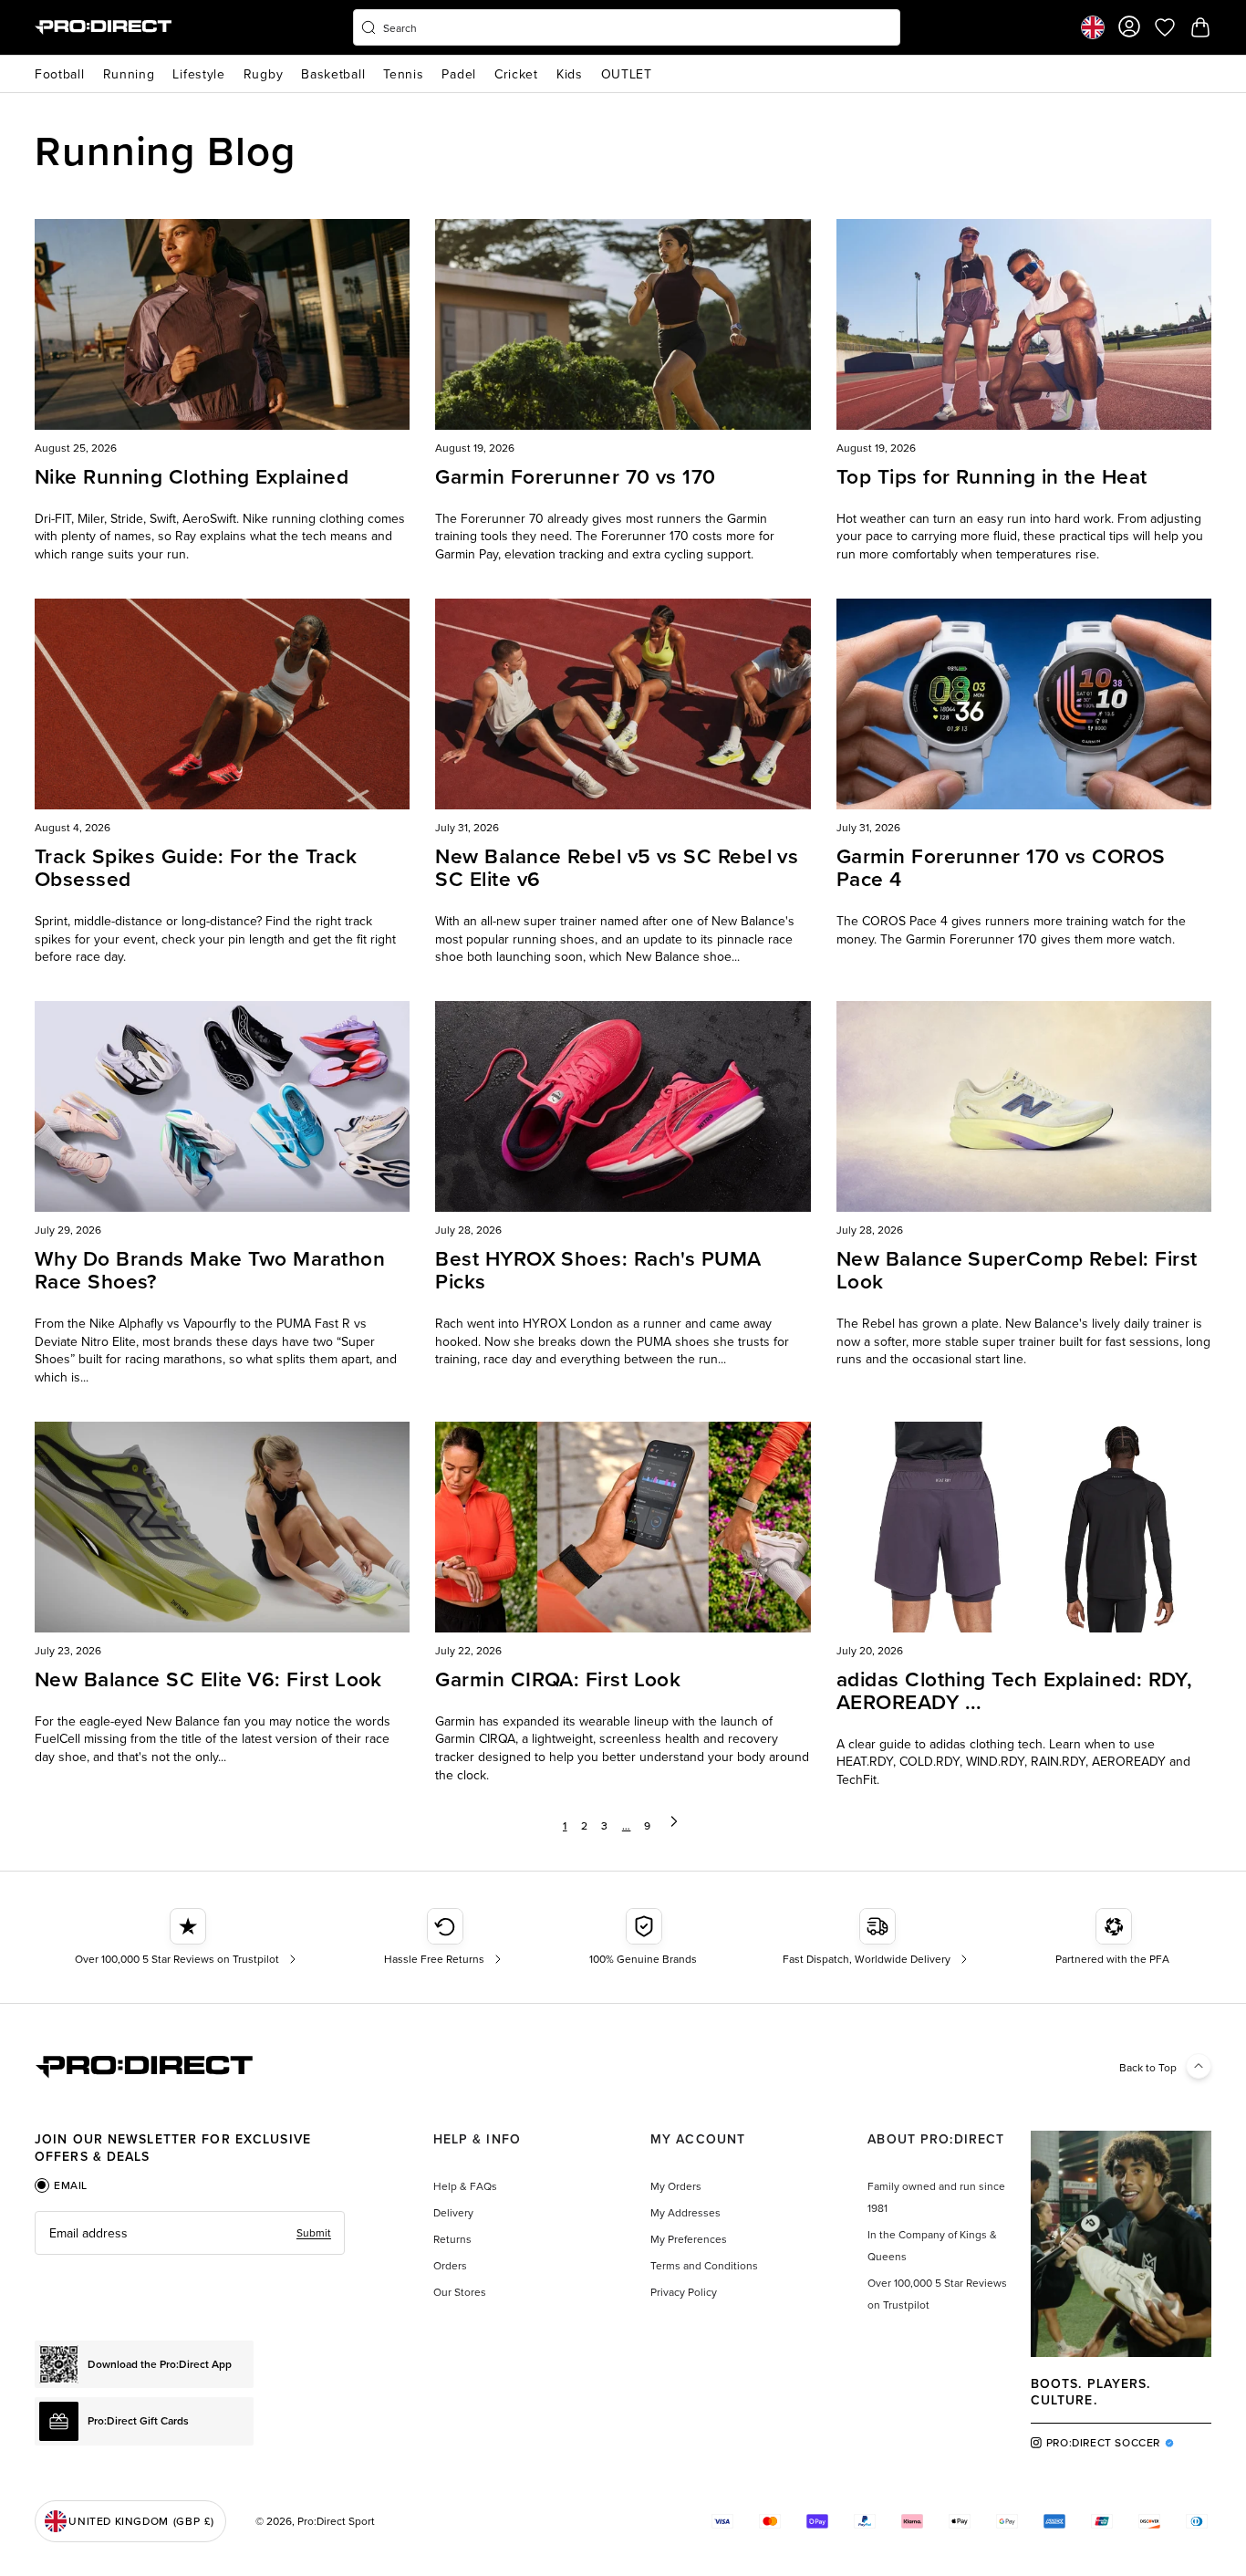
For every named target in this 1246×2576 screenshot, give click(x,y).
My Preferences (689, 2239)
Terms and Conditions (704, 2265)
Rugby (264, 74)
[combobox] (627, 27)
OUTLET (627, 74)
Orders (450, 2265)
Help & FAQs (465, 2186)
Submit (314, 2232)
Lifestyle (198, 74)
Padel (459, 74)
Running (129, 74)
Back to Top (1148, 2067)
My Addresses (685, 2212)
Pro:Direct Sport (336, 2521)
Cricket (516, 74)
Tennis (403, 74)
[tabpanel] (190, 2233)
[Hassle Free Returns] (445, 1937)
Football (60, 74)
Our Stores (460, 2292)
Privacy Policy (684, 2292)
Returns (452, 2239)
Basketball (333, 74)
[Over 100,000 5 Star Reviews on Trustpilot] (187, 1937)
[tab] (61, 2185)
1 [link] (565, 1825)
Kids (570, 74)
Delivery (453, 2212)
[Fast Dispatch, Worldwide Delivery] (877, 1937)
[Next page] (674, 1826)
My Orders (676, 2186)
